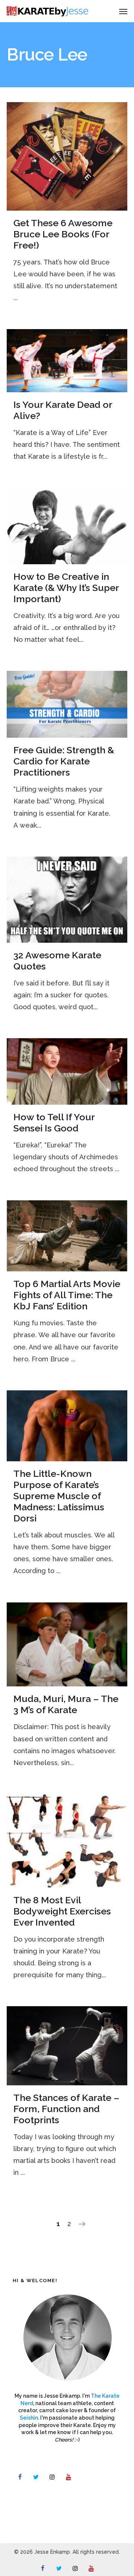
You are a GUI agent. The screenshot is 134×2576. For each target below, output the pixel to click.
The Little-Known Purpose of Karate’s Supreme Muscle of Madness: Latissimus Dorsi (59, 1496)
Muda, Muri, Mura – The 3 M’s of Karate (66, 1704)
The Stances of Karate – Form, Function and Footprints (66, 2109)
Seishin (29, 2418)
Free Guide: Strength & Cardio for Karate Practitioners (64, 761)
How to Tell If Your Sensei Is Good (54, 1123)
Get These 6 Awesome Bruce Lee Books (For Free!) (63, 234)
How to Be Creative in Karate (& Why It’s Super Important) (66, 588)
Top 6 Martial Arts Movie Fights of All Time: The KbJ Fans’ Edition (67, 1295)
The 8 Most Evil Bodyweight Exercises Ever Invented (62, 1911)
